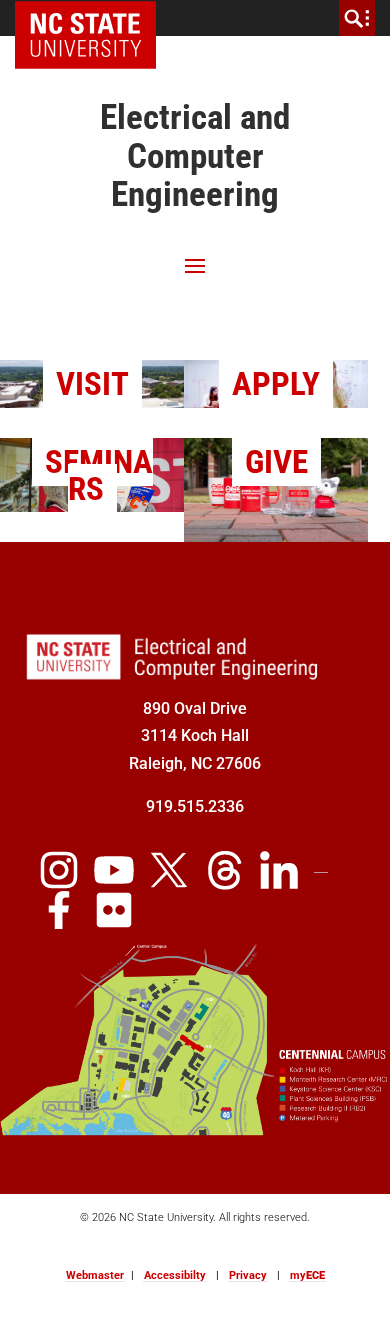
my (307, 1275)
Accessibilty (175, 1275)
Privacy (248, 1275)
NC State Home (92, 18)
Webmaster (95, 1275)
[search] (357, 18)
